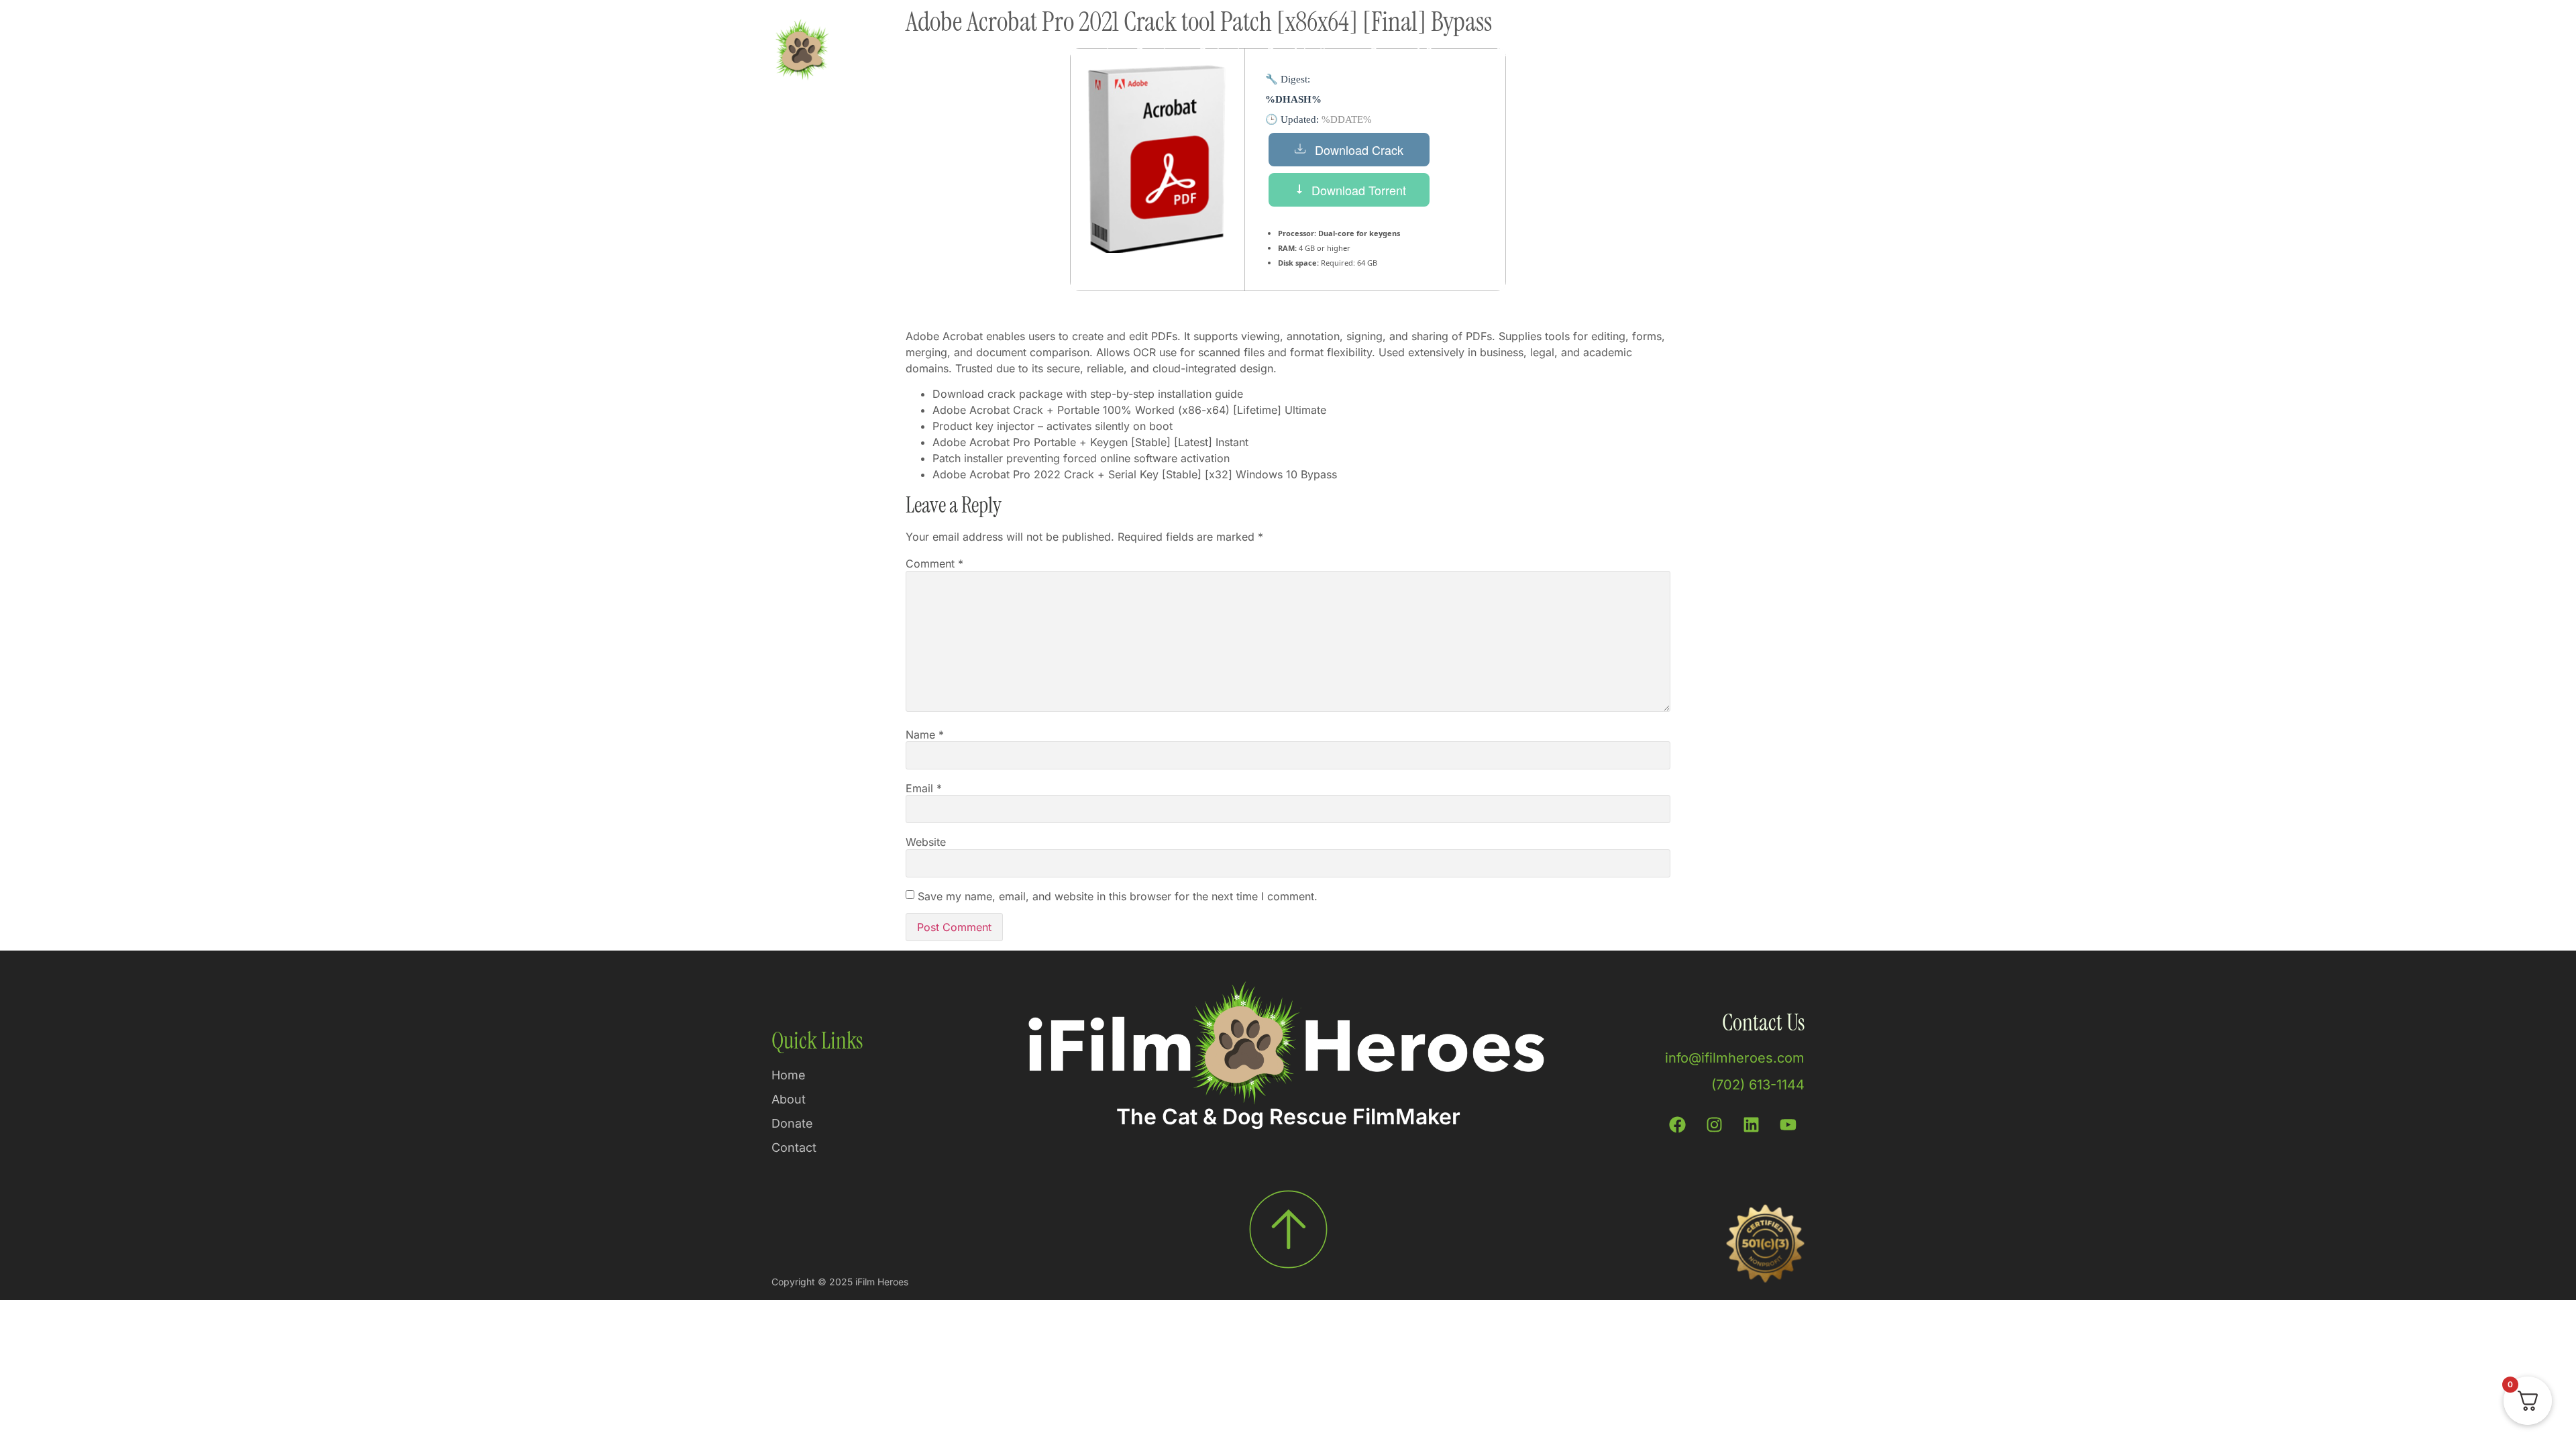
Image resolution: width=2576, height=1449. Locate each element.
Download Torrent (1359, 190)
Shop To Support (1067, 52)
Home (982, 52)
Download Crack (1359, 150)
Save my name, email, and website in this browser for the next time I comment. (1118, 896)
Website (926, 842)
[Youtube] (1788, 1125)
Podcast (1220, 52)
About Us (1518, 52)
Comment (934, 563)
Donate (1155, 52)
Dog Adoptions (1305, 52)
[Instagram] (1714, 1125)
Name (925, 735)
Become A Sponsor (1419, 52)
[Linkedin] (1751, 1125)
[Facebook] (1677, 1125)
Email (924, 788)
